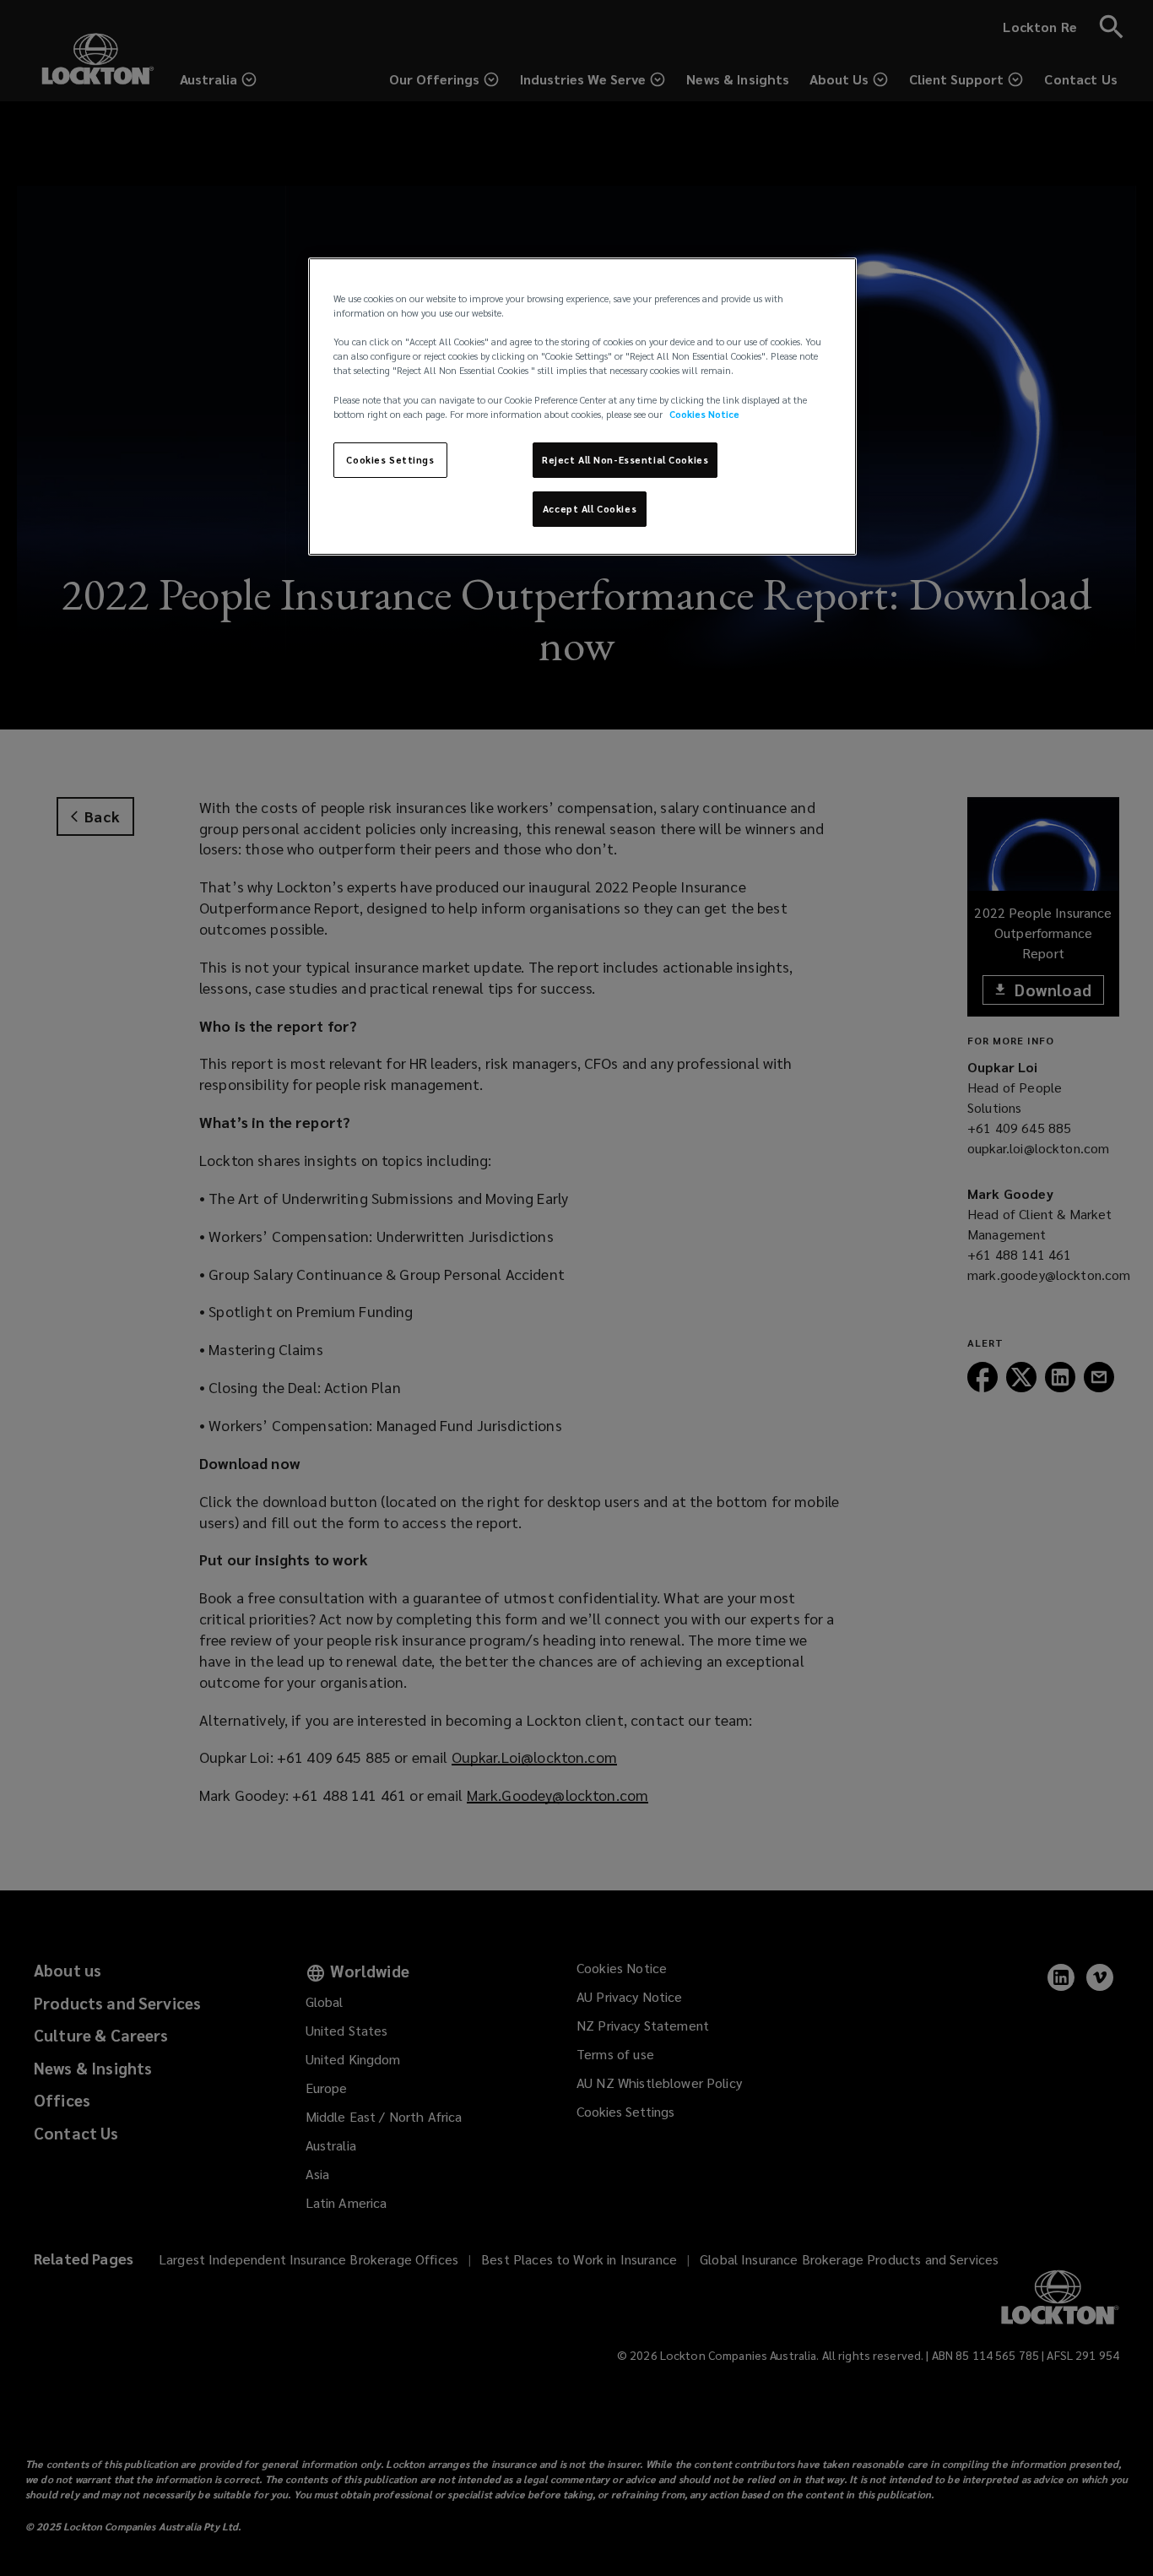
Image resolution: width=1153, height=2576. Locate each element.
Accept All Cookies (590, 509)
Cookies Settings (390, 460)
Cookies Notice (704, 414)
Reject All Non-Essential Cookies (625, 460)
